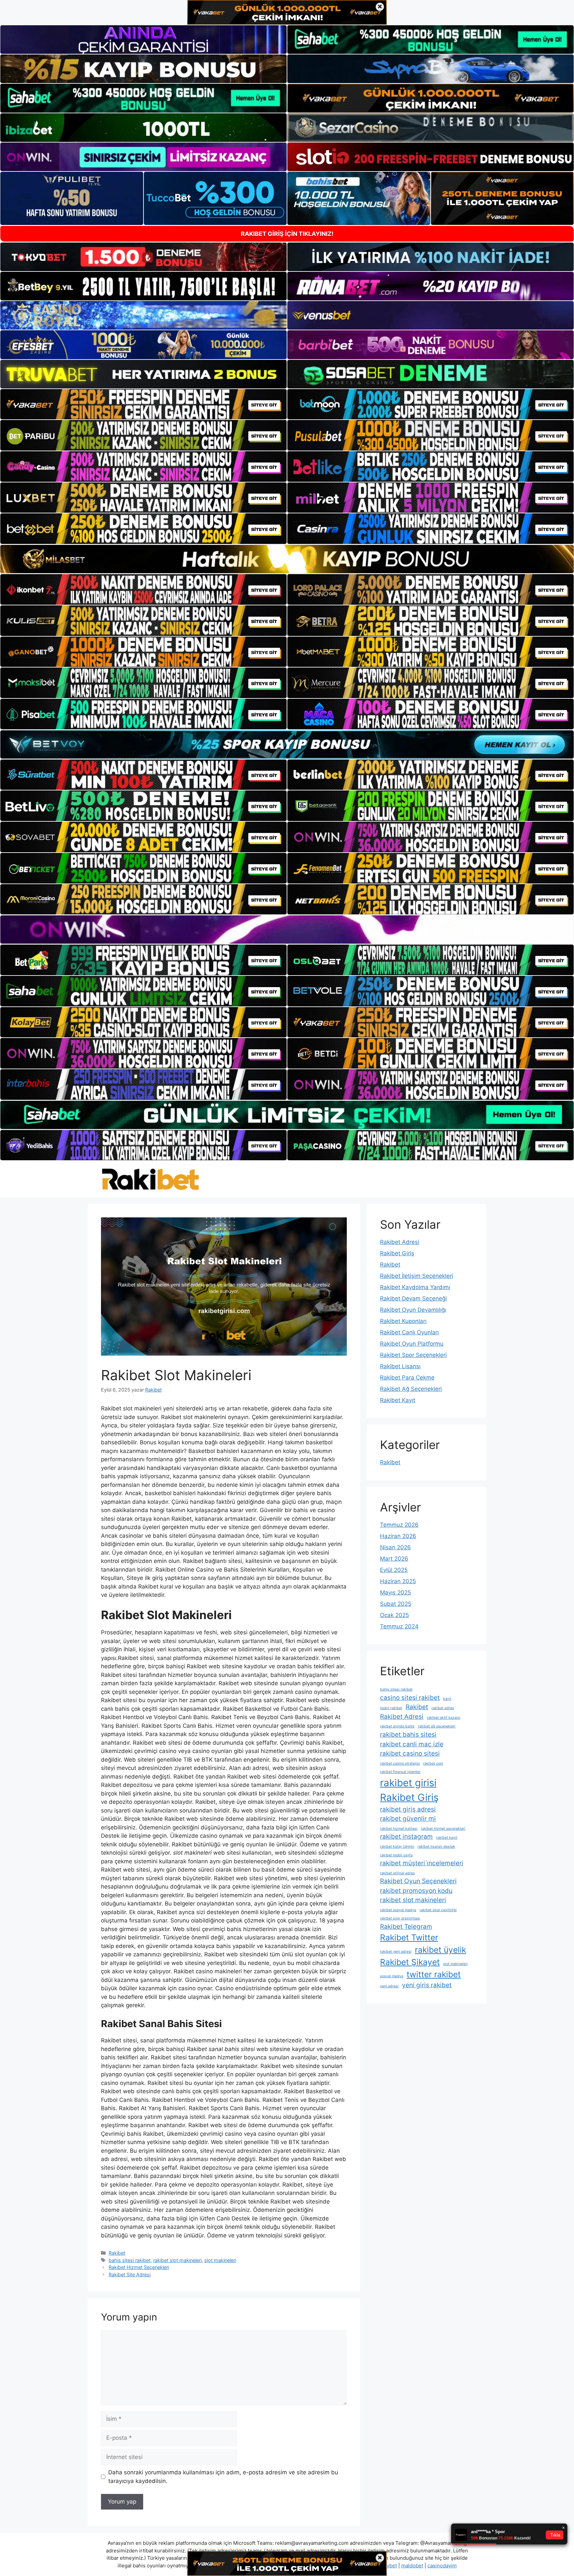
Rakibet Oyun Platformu (412, 1344)
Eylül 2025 (394, 1570)
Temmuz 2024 (399, 1626)
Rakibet (117, 2253)
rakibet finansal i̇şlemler (400, 1772)
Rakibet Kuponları (403, 1321)
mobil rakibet (391, 1708)
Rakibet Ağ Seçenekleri (411, 1389)
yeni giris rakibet (427, 1985)
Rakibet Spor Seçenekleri (413, 1355)
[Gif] (287, 559)
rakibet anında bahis (397, 1726)
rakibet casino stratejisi (400, 1763)
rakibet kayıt (447, 1838)
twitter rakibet (434, 1974)
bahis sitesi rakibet (130, 2260)
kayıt (447, 1699)
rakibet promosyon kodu (416, 1891)
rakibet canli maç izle (412, 1744)
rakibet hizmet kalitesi (399, 1829)
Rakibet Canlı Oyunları (409, 1332)
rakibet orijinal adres (397, 1873)
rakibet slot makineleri (177, 2260)
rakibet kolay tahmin (397, 1847)
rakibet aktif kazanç (444, 1718)
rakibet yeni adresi (396, 1952)
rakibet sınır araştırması (400, 1918)
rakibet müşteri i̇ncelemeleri (422, 1863)
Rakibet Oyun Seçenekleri (418, 1881)
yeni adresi (389, 1986)
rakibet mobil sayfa (396, 1855)
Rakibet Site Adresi (130, 2274)
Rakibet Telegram (406, 1927)
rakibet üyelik (440, 1950)
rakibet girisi (408, 1783)
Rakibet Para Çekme (407, 1378)
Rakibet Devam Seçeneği (413, 1298)
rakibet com (433, 1763)
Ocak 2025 (394, 1615)
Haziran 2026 (398, 1536)
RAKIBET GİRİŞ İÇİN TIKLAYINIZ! (287, 234)
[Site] (143, 404)
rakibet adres (443, 1708)
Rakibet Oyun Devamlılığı (413, 1310)
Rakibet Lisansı (400, 1366)
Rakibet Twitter (409, 1937)
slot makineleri (220, 2260)
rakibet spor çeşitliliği (438, 1910)
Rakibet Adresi (400, 1242)
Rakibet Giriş (397, 1253)
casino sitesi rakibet (410, 1698)
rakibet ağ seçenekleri (437, 1726)
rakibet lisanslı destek (436, 1847)
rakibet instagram (406, 1837)
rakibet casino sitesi (410, 1753)
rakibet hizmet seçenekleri (443, 1829)
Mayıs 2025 (395, 1593)
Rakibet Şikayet (410, 1962)
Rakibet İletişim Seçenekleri (417, 1276)
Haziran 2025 (398, 1581)
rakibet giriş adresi (408, 1809)
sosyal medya (392, 1976)
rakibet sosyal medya (398, 1910)
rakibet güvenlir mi (408, 1819)
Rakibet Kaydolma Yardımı (415, 1287)
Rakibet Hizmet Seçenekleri (139, 2267)
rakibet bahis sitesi (408, 1735)
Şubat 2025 (396, 1604)
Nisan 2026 (395, 1547)
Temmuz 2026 (399, 1525)
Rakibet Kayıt (398, 1400)
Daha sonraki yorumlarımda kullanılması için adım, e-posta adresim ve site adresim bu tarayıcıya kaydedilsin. (223, 2477)
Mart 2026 (394, 1559)
